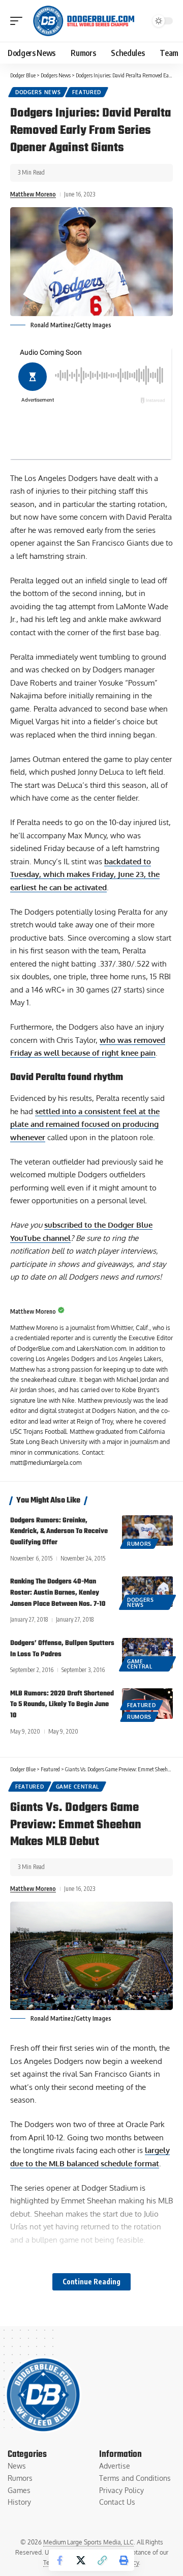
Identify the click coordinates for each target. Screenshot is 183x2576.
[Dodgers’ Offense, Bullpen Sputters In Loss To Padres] (147, 1653)
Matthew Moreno (33, 194)
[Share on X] (81, 2560)
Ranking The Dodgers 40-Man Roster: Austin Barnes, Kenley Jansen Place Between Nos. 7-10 (58, 1593)
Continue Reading (91, 2282)
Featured (87, 92)
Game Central (140, 1664)
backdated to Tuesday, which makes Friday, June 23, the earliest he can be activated (85, 874)
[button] (19, 21)
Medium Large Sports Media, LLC (88, 2542)
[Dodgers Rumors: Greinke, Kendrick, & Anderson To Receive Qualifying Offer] (147, 1531)
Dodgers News (38, 92)
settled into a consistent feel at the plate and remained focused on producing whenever (85, 1124)
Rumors (139, 1544)
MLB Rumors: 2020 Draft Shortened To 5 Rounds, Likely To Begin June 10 (62, 1705)
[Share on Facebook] (59, 2560)
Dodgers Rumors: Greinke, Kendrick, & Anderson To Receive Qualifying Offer (59, 1532)
